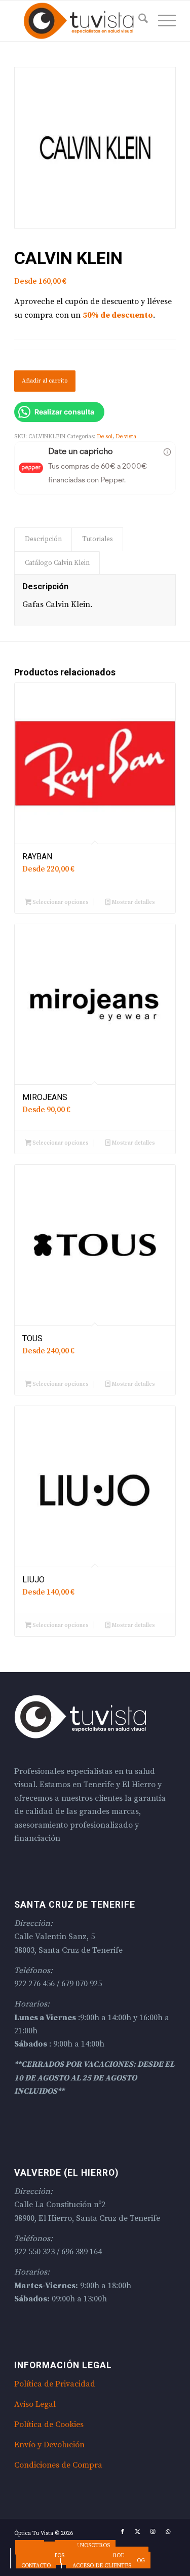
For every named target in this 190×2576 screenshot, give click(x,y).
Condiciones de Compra (58, 2465)
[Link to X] (138, 2532)
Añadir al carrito (45, 381)
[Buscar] (138, 21)
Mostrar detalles (133, 902)
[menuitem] (138, 21)
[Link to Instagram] (153, 2532)
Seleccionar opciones (60, 902)
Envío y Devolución (49, 2445)
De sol (105, 437)
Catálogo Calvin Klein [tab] (57, 563)
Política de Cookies (49, 2425)
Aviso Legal (35, 2404)
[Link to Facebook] (123, 2532)
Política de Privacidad (55, 2384)
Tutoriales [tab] (98, 539)
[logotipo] (79, 21)
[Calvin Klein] (95, 148)
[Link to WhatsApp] (168, 2532)
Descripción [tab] (43, 539)
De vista (126, 437)
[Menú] (162, 21)
